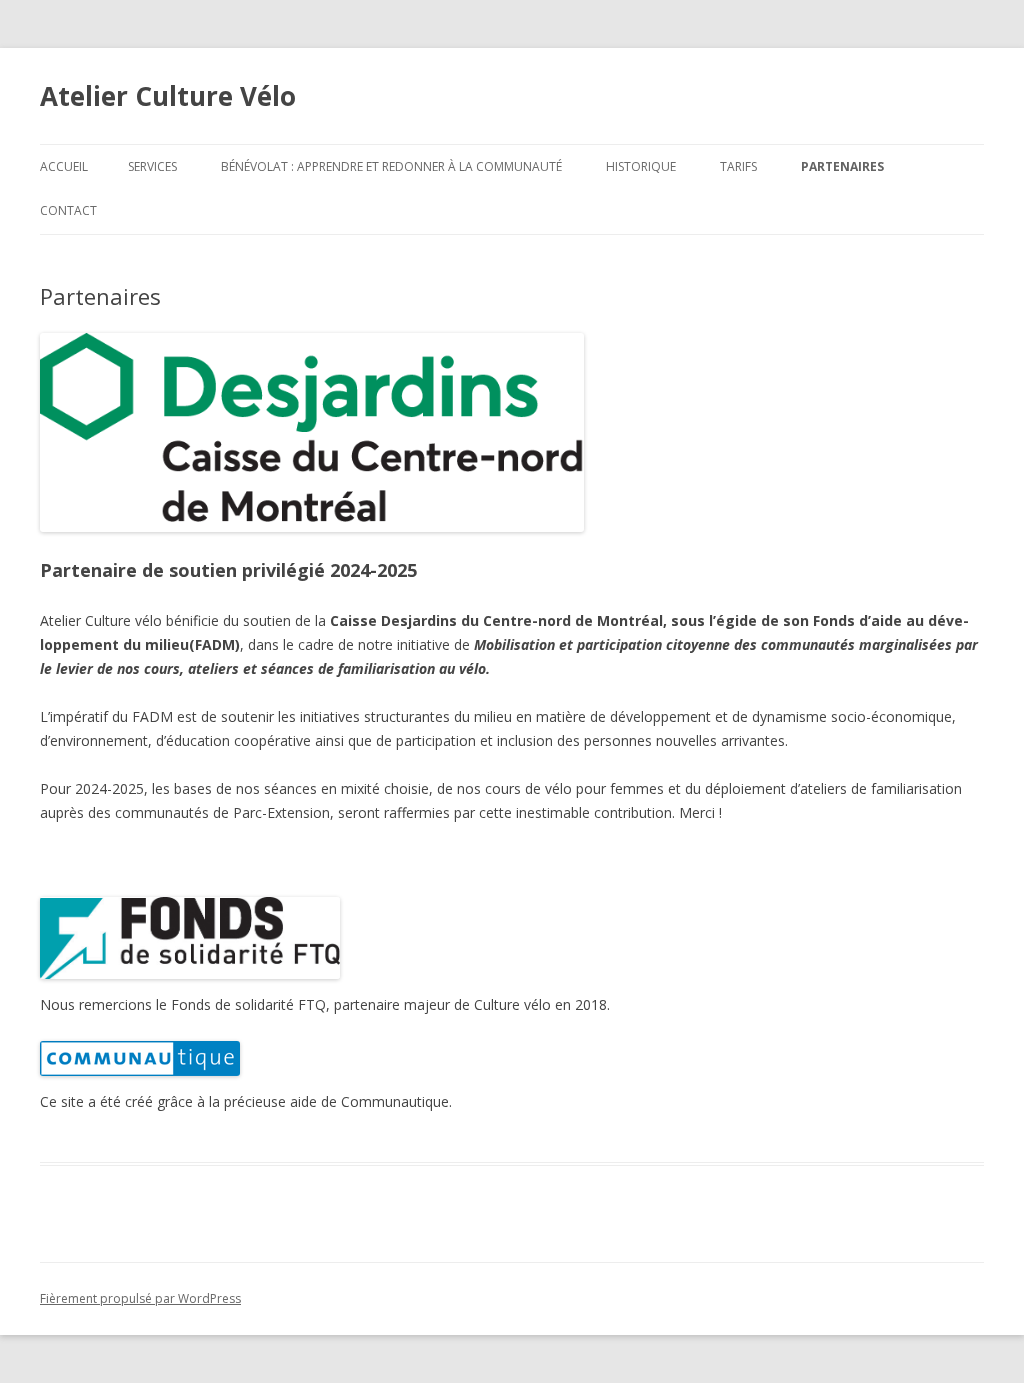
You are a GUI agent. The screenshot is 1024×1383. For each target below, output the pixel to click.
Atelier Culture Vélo (168, 96)
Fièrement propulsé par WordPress (140, 1298)
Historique (641, 166)
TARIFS (738, 166)
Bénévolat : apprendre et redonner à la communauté (391, 166)
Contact (68, 210)
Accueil (64, 166)
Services (152, 166)
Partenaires (842, 166)
